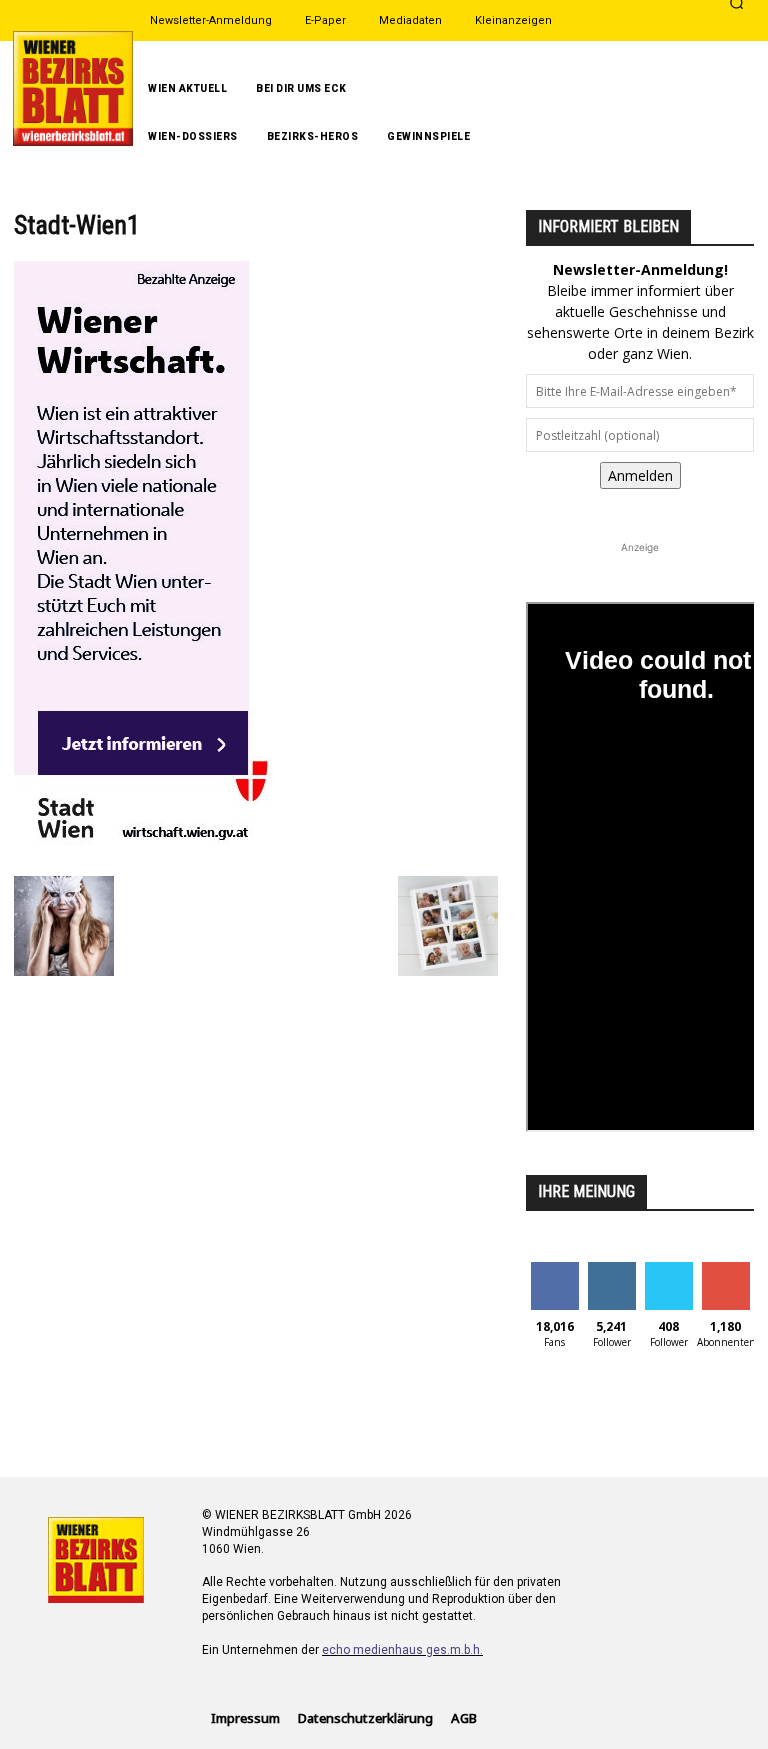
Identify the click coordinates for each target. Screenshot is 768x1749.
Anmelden (640, 475)
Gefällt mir (554, 1277)
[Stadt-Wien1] (164, 855)
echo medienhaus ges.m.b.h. (402, 1650)
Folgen (611, 1269)
